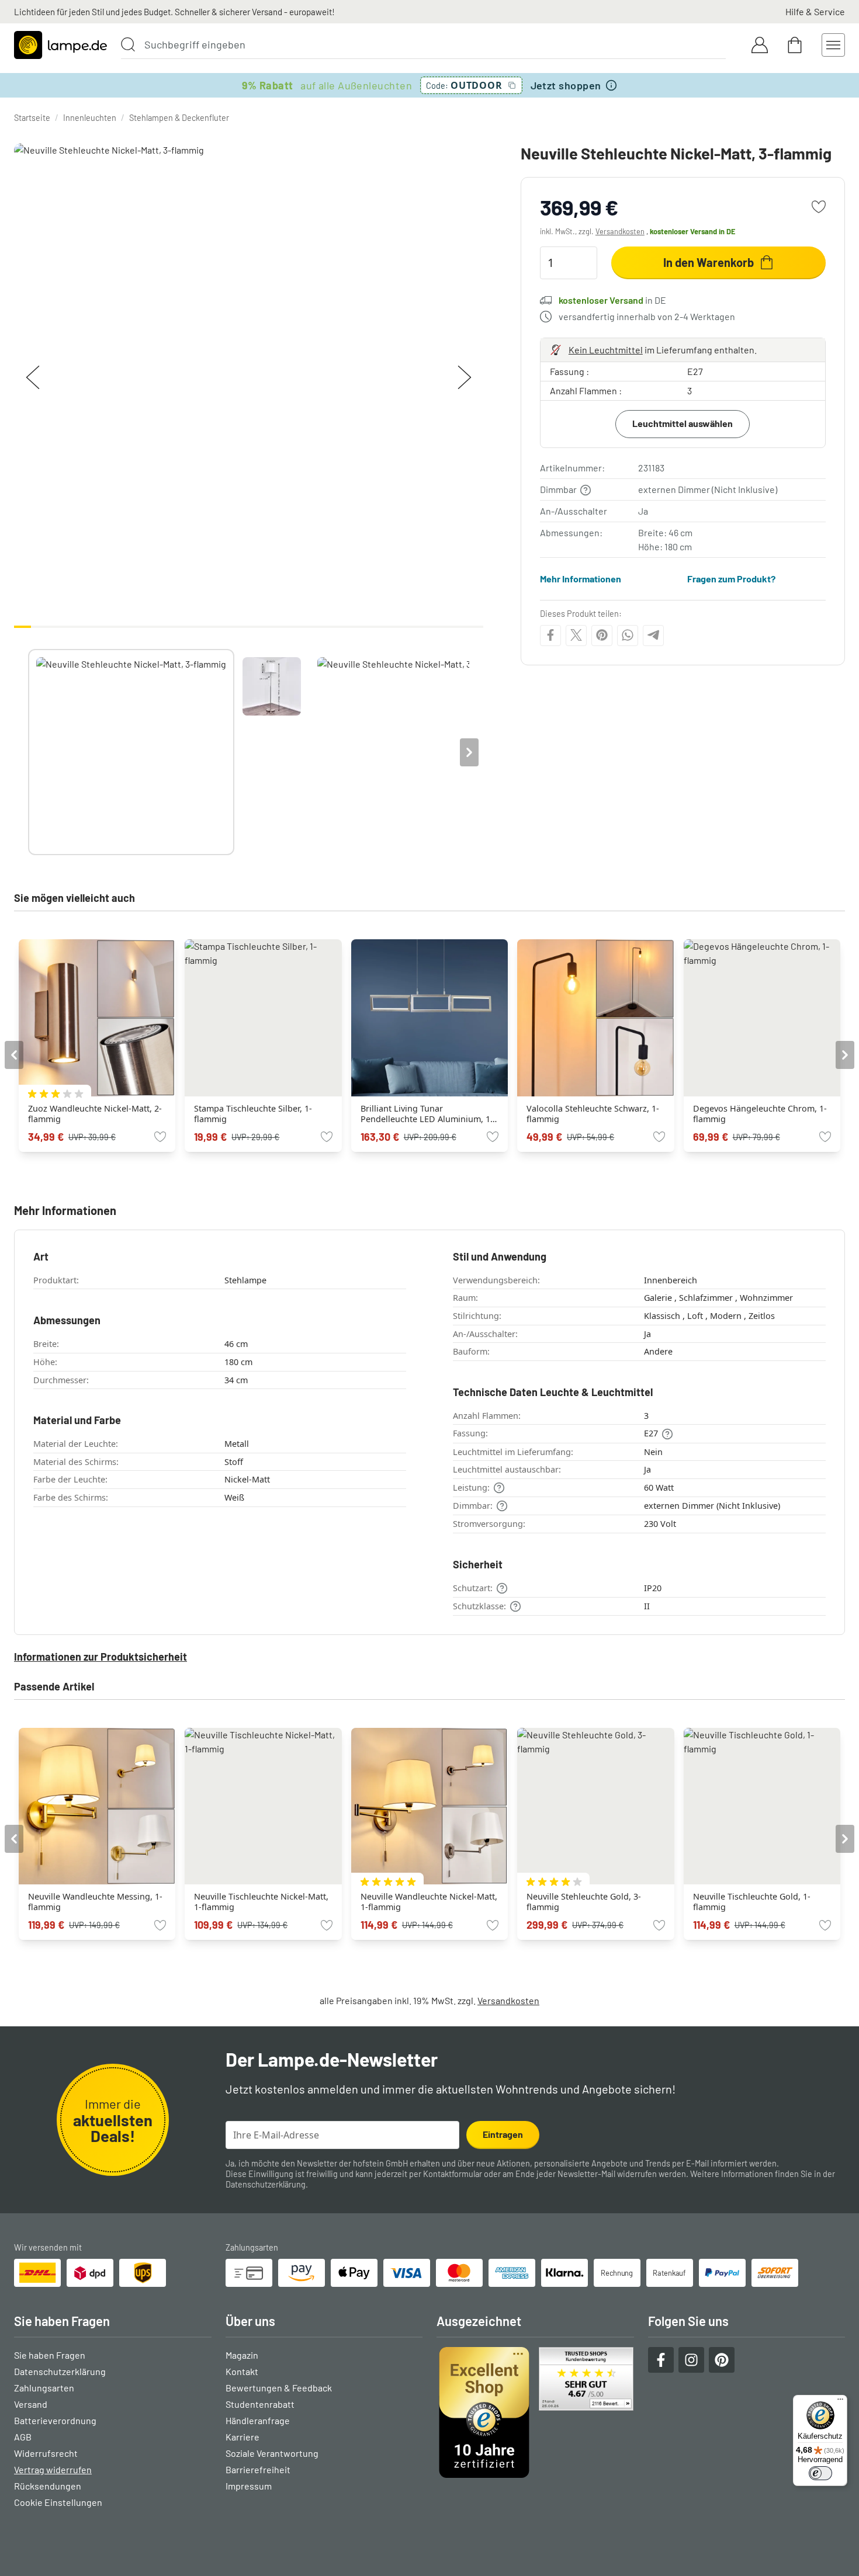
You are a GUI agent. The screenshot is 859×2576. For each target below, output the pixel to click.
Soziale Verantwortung (272, 2453)
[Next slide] (469, 752)
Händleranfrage (258, 2420)
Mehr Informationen (581, 579)
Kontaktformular (453, 2174)
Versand (31, 2404)
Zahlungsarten (44, 2388)
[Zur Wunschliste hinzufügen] (819, 207)
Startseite (32, 118)
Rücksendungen (48, 2486)
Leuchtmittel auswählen (683, 423)
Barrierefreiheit (258, 2469)
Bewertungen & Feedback (279, 2388)
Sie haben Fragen (50, 2355)
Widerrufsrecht (46, 2453)
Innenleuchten (90, 118)
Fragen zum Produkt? (731, 579)
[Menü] (840, 2402)
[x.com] (576, 635)
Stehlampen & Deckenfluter (179, 118)
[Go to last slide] (14, 1055)
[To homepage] (60, 45)
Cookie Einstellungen (58, 2502)
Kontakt (242, 2371)
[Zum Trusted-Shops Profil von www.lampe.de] (535, 2412)
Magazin (242, 2355)
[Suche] (128, 44)
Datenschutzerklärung (266, 2184)
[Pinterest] (602, 635)
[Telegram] (653, 635)
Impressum (249, 2486)
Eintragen (503, 2134)
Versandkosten (620, 231)
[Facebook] (550, 635)
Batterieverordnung (55, 2420)
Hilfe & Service (815, 11)
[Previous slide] (28, 752)
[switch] (820, 2473)
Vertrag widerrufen (53, 2469)
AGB (23, 2437)
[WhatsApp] (628, 635)
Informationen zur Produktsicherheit (101, 1657)
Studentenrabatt (260, 2404)
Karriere (243, 2437)
